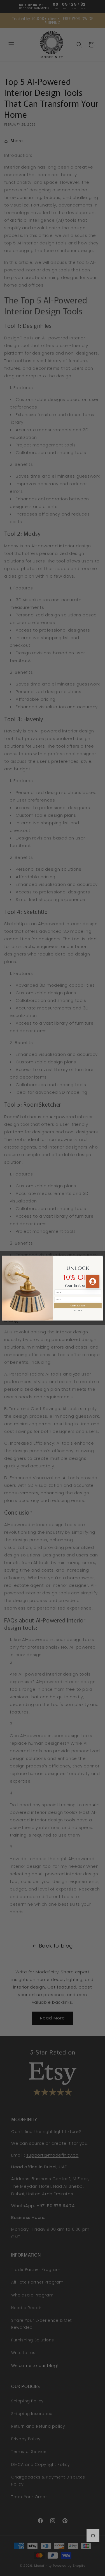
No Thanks (78, 1310)
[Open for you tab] (93, 1281)
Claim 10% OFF (78, 1305)
